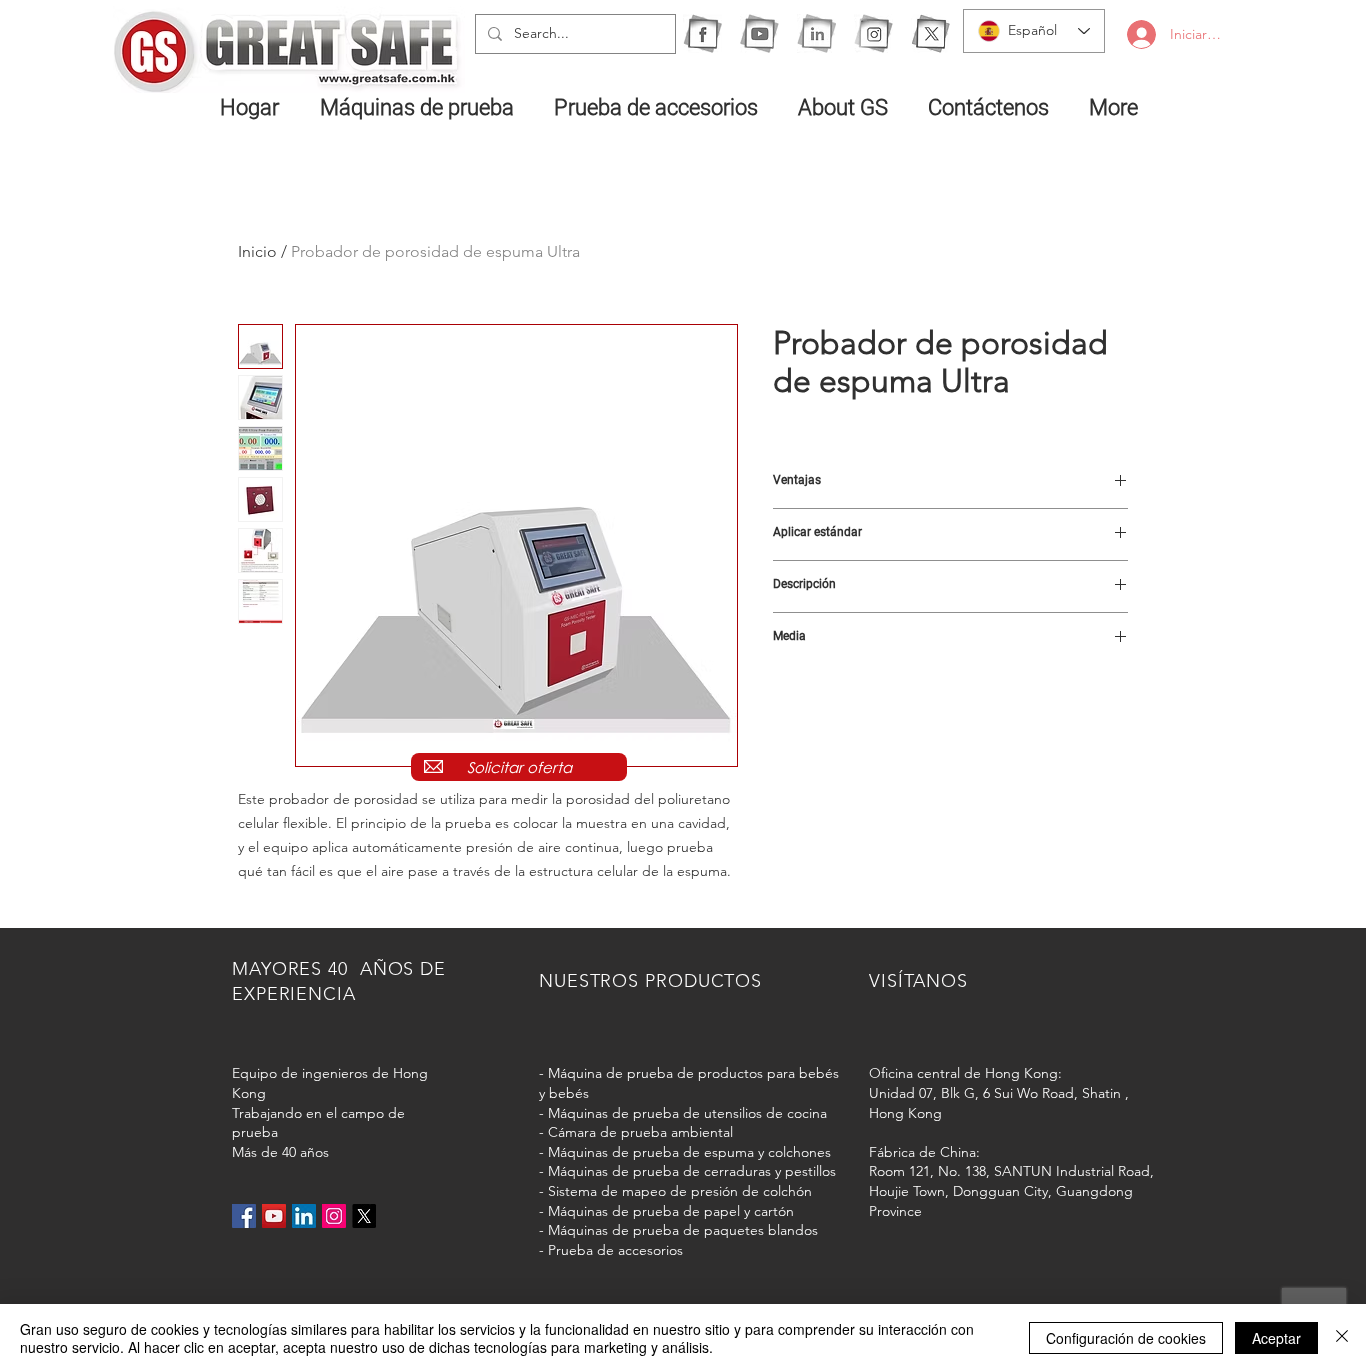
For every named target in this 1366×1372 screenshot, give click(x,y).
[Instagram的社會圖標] (334, 1216)
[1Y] (759, 33)
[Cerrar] (1342, 1338)
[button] (422, 107)
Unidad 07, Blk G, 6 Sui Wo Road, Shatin (995, 1093)
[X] (930, 33)
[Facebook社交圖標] (244, 1216)
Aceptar (1276, 1338)
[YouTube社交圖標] (274, 1216)
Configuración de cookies (1126, 1338)
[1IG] (873, 33)
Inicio (257, 251)
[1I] (816, 33)
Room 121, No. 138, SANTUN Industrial (991, 1171)
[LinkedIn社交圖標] (304, 1216)
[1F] (702, 33)
